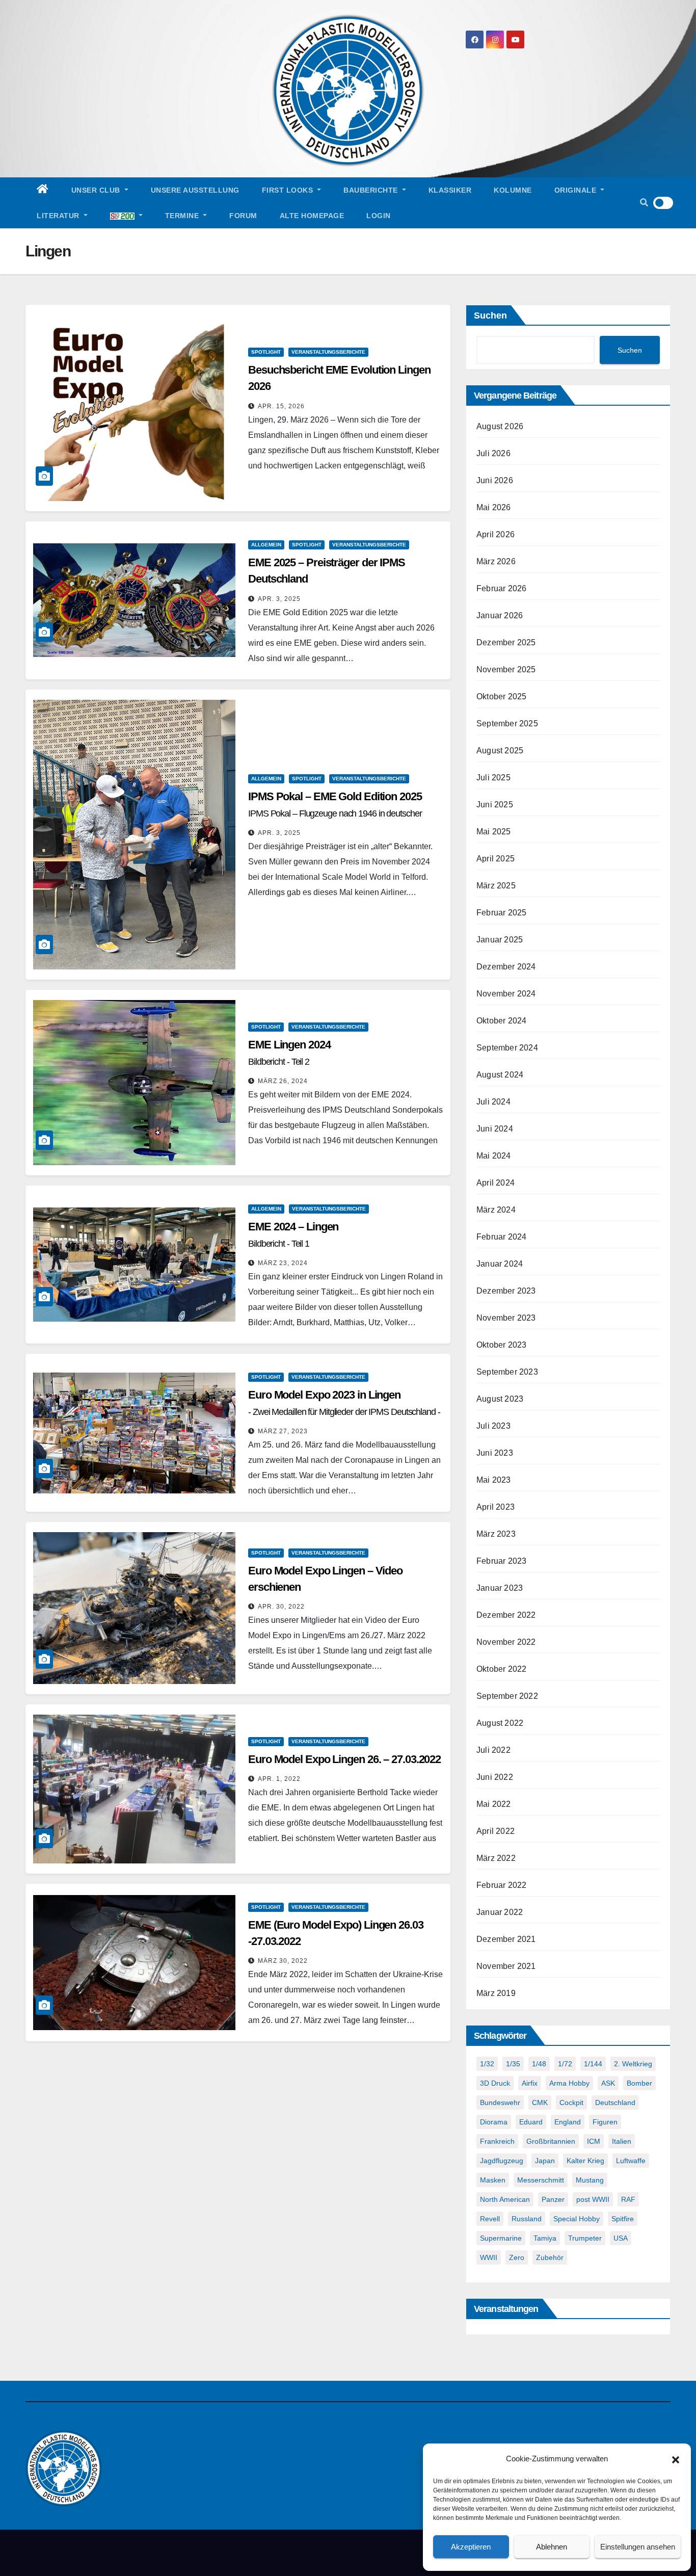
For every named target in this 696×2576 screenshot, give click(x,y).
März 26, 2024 (283, 1081)
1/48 (539, 2064)
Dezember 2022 (506, 1615)
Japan (545, 2161)
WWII (489, 2257)
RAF (628, 2199)
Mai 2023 (494, 1480)
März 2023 (496, 1534)
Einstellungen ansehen (638, 2547)
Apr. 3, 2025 (279, 599)
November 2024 (506, 994)
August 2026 (500, 426)
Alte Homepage (312, 216)
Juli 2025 (493, 778)
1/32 (487, 2064)
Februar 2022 (501, 1885)
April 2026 (496, 534)
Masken (493, 2180)
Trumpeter (585, 2238)
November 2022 (506, 1642)
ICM (594, 2141)
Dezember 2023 (506, 1291)
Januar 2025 (500, 940)
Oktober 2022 (501, 1669)
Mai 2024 (494, 1156)
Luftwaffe (631, 2161)
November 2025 (506, 669)
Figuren (605, 2122)
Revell (490, 2219)
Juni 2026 (495, 480)
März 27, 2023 (283, 1431)
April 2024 (496, 1183)
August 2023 (500, 1399)
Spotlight (266, 352)
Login (379, 216)
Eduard (531, 2122)
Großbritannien (551, 2141)
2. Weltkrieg (633, 2064)
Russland (527, 2219)
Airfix (530, 2083)
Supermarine (501, 2238)
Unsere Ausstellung (195, 190)
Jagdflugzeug (502, 2161)
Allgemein (266, 545)
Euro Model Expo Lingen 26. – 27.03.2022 (344, 1759)
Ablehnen (552, 2547)
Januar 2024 (500, 1264)
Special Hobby (577, 2219)
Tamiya (545, 2238)
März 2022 (496, 1858)
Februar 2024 (501, 1237)
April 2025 (496, 859)
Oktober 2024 (501, 1021)
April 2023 (496, 1507)
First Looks (289, 190)
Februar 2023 (501, 1561)
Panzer (553, 2199)
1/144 (593, 2064)
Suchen (490, 316)
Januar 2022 (500, 1912)
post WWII (593, 2199)
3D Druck (495, 2083)
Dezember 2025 (506, 642)
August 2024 (500, 1075)
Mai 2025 (494, 832)
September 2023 (507, 1372)
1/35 (513, 2064)
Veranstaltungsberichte (328, 352)
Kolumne (513, 190)
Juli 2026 (493, 453)
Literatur (59, 216)
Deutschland (615, 2102)
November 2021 (506, 1966)
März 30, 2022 (283, 1961)
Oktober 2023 (501, 1345)
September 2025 (507, 724)
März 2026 (496, 561)
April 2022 (496, 1831)
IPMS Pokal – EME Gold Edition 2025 (335, 813)
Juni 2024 (495, 1129)
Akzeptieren (471, 2547)
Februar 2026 (501, 588)
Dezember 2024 (506, 967)
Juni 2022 (495, 1777)
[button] (676, 2459)
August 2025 (500, 751)
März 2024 (496, 1210)
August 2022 (500, 1723)
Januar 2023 (500, 1588)
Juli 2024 (493, 1102)
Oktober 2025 (501, 696)
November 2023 (506, 1318)
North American (505, 2199)
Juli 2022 (493, 1750)
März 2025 (496, 886)
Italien (622, 2141)
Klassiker (450, 190)
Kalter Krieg (585, 2161)
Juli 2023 (493, 1426)
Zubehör (550, 2257)
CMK (540, 2102)
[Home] (43, 190)
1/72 (565, 2064)
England (568, 2122)
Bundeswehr (500, 2102)
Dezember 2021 (506, 1939)
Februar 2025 (501, 913)
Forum (243, 216)
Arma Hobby (569, 2083)
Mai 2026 (494, 507)
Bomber (639, 2083)
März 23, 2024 (283, 1263)
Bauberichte (372, 190)
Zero (517, 2257)
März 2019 (496, 1993)
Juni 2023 (495, 1453)
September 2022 (507, 1696)
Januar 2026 (500, 615)
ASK (608, 2083)
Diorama (494, 2122)
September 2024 (507, 1048)
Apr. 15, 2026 (281, 406)
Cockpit (571, 2102)
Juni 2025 (495, 805)
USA (621, 2238)
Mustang (590, 2180)
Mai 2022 (494, 1804)
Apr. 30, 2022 (281, 1607)
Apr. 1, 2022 (279, 1779)
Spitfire (623, 2219)
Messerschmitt (541, 2180)
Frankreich (497, 2141)
